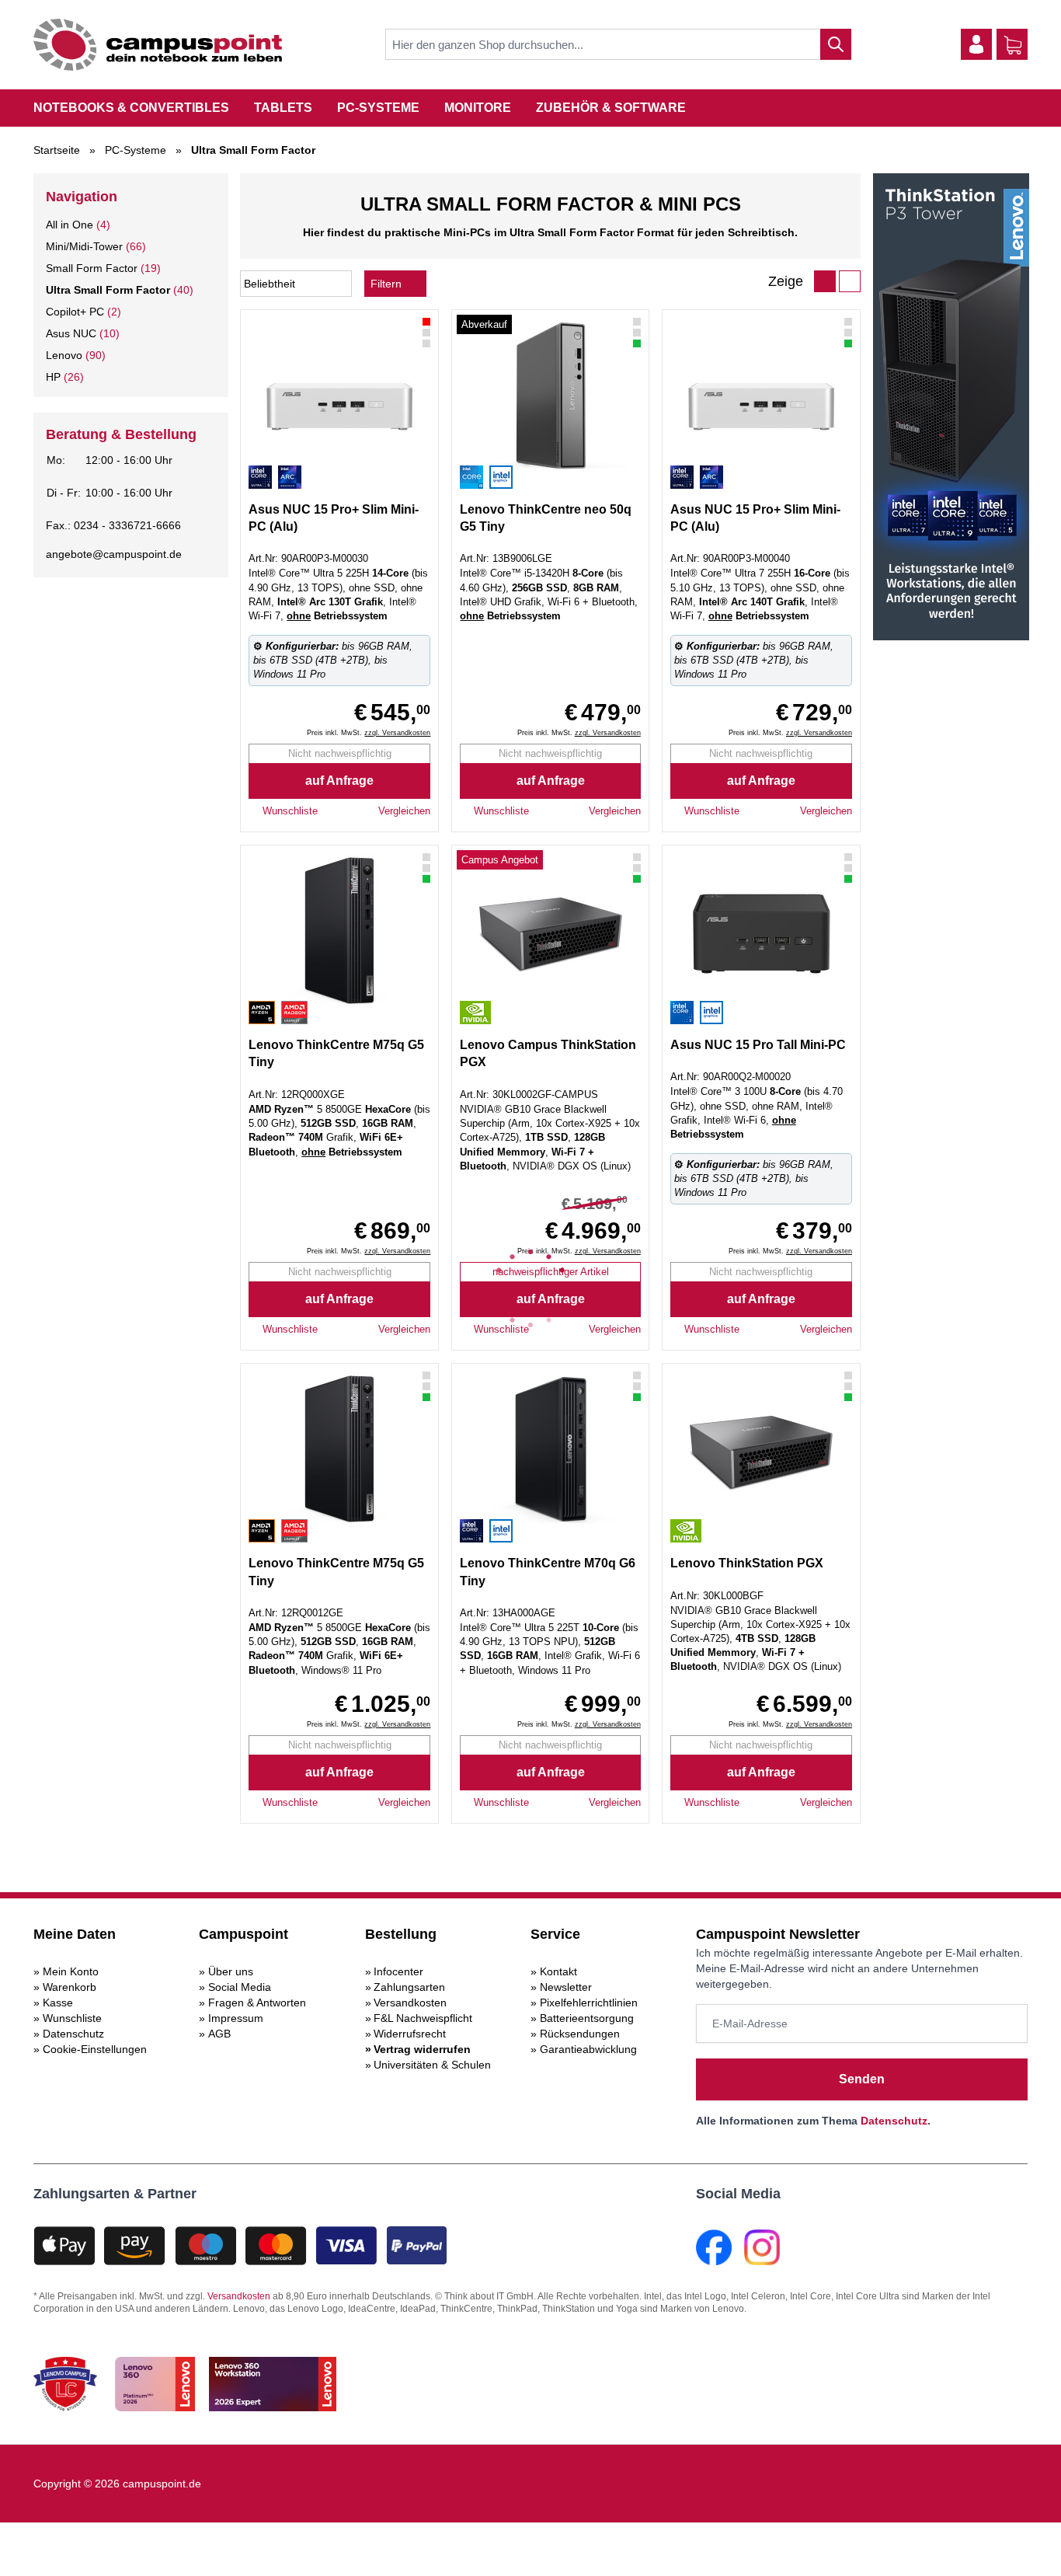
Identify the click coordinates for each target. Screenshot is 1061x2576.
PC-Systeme (378, 108)
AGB (219, 2034)
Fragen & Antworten (257, 2003)
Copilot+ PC (75, 312)
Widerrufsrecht (410, 2034)
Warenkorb (70, 1987)
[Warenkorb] (1013, 45)
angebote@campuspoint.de (114, 554)
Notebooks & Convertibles (131, 108)
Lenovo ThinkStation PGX (747, 1563)
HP (53, 377)
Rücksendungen (580, 2034)
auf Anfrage (339, 781)
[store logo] (158, 45)
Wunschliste (72, 2018)
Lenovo (64, 355)
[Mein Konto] (976, 44)
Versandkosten (410, 2003)
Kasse (58, 2003)
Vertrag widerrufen (422, 2049)
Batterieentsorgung (587, 2018)
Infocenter (398, 1971)
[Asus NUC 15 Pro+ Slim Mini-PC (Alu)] (339, 396)
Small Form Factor (92, 268)
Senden (862, 2079)
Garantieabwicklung (588, 2049)
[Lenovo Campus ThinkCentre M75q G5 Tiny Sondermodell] (339, 931)
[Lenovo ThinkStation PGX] (550, 931)
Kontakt (558, 1971)
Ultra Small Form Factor (108, 290)
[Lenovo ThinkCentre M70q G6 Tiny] (550, 1449)
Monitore (478, 108)
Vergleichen (404, 811)
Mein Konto (71, 1971)
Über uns (231, 1971)
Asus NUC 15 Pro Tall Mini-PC (758, 1045)
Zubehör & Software (611, 108)
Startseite (57, 150)
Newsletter (566, 1987)
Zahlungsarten (409, 1987)
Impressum (236, 2018)
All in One (70, 225)
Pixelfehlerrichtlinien (589, 2003)
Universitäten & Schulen (432, 2065)
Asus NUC (71, 333)
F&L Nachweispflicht (423, 2018)
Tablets (283, 108)
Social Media (240, 1987)
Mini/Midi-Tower (84, 246)
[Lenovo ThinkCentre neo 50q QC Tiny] (550, 396)
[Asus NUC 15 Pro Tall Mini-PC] (761, 931)
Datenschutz (73, 2034)
